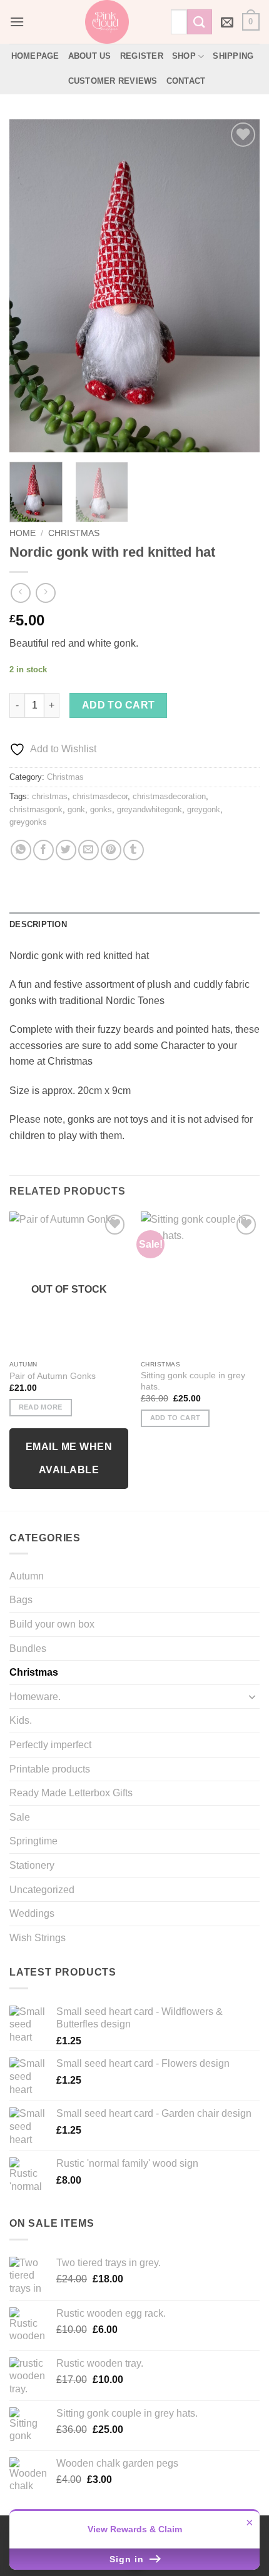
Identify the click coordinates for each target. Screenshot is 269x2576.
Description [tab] (38, 924)
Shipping (233, 56)
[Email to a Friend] (89, 850)
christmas (50, 796)
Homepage (35, 56)
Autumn (27, 1576)
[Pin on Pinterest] (111, 850)
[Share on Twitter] (66, 850)
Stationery (32, 1865)
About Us (90, 56)
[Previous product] (45, 593)
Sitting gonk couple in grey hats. (193, 1381)
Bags (21, 1600)
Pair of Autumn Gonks (53, 1376)
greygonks (28, 822)
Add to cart (119, 705)
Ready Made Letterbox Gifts (71, 1793)
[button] (17, 22)
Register (142, 56)
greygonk (204, 809)
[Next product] (20, 593)
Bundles (28, 1649)
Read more (41, 1407)
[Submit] (200, 22)
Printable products (50, 1769)
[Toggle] (252, 1696)
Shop (184, 56)
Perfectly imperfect (50, 1745)
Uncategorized (42, 1890)
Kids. (21, 1720)
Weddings (32, 1913)
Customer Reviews (113, 81)
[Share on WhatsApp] (21, 850)
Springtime (33, 1841)
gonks (101, 809)
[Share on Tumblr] (134, 850)
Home (23, 533)
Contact (186, 81)
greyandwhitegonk (150, 809)
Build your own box (52, 1624)
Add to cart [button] (175, 1418)
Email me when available (69, 1458)
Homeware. (35, 1697)
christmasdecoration (169, 796)
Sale (20, 1817)
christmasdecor (100, 796)
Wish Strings (38, 1938)
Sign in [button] (128, 2559)
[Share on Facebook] (43, 850)
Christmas (74, 533)
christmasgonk (36, 809)
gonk (76, 809)
